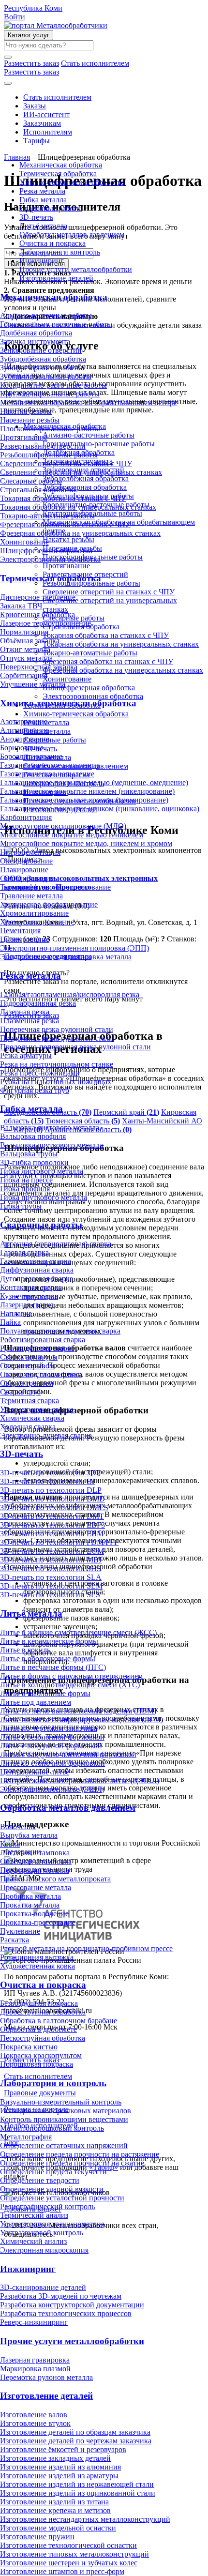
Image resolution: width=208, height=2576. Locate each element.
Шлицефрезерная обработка (46, 551)
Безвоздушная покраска (39, 2003)
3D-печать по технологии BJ (47, 1481)
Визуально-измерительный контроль (61, 2102)
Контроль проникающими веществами (64, 2119)
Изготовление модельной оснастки (58, 2528)
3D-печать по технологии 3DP (50, 1473)
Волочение (18, 1826)
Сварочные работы (51, 208)
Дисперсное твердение (38, 597)
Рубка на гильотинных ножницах (56, 1082)
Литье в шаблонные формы (45, 1693)
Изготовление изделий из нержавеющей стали (77, 2484)
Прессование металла (36, 1887)
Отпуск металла (26, 658)
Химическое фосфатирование (49, 904)
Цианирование (25, 939)
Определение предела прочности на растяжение (80, 2154)
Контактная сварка (31, 1287)
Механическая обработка (61, 165)
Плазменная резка (30, 1021)
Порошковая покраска (37, 2064)
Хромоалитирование (34, 913)
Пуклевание (20, 1931)
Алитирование (24, 730)
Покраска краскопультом (41, 2055)
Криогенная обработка (37, 614)
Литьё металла (43, 226)
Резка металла (42, 191)
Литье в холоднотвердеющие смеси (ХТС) (70, 1685)
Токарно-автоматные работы (47, 516)
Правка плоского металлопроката (55, 1879)
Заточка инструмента (35, 341)
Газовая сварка (24, 1252)
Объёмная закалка (30, 641)
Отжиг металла (25, 649)
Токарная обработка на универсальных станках (78, 507)
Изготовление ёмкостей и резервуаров (63, 2449)
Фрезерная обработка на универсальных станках (80, 533)
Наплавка (16, 1313)
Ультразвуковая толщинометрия (52, 2224)
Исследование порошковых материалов (66, 2111)
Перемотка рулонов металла (46, 2377)
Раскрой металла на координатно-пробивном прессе (86, 1948)
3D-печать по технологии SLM (51, 1586)
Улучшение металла (33, 684)
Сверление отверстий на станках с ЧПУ (66, 463)
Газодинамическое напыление (50, 765)
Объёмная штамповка (36, 1861)
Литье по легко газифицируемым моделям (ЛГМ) (82, 1720)
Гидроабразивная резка (38, 1003)
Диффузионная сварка (37, 1270)
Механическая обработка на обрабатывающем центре (89, 402)
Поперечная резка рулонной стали (57, 1029)
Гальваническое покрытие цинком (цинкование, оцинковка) (100, 809)
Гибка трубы (21, 1206)
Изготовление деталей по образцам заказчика (75, 2432)
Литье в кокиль (25, 1650)
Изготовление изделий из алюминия (60, 2467)
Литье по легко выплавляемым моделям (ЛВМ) (78, 1711)
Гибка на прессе (26, 1180)
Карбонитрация (26, 817)
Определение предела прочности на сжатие (72, 2163)
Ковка (10, 1844)
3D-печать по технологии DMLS (54, 1508)
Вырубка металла (29, 1835)
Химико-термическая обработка (72, 182)
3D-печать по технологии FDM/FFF (59, 1542)
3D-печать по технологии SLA (51, 1577)
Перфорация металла (35, 1870)
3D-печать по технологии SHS (51, 1568)
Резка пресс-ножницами (40, 1073)
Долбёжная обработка (36, 333)
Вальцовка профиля (33, 1136)
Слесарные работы (31, 481)
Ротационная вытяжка (37, 1957)
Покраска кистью (29, 2047)
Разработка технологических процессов (66, 2313)
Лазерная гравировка (35, 2360)
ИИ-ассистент (46, 114)
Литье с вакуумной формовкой (51, 1746)
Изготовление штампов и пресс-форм (62, 2571)
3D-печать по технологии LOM (52, 1551)
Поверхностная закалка (39, 667)
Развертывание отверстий (43, 446)
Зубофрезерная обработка (42, 368)
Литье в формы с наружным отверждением (71, 1676)
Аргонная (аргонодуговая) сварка (56, 1244)
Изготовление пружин (37, 2537)
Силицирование (27, 878)
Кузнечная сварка (29, 1296)
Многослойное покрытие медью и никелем (72, 835)
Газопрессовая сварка (36, 1261)
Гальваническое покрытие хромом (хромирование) (84, 800)
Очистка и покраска (52, 243)
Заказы (35, 106)
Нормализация (24, 632)
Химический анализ (33, 2241)
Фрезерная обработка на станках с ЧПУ (65, 524)
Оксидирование (26, 861)
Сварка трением (27, 1383)
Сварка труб (20, 1392)
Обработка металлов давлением (72, 235)
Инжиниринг (42, 261)
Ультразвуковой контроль (42, 2233)
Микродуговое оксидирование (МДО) (63, 826)
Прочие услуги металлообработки (76, 269)
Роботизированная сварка (43, 1340)
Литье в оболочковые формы (48, 1659)
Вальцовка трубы (29, 1154)
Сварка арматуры (29, 1357)
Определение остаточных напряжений (64, 2145)
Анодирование (25, 739)
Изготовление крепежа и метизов (55, 2510)
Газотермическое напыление (47, 774)
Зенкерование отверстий (41, 350)
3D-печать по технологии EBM (52, 1534)
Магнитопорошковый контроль (52, 2128)
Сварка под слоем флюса (41, 1374)
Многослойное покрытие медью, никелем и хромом (86, 843)
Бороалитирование (31, 756)
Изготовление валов (34, 2415)
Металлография (26, 2137)
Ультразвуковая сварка (37, 1409)
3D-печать (36, 217)
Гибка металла (43, 200)
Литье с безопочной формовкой (52, 1737)
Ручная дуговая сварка (37, 1348)
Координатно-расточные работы (53, 385)
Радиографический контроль (47, 2206)
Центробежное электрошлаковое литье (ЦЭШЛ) (80, 1780)
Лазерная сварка (27, 1305)
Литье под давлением (36, 1702)
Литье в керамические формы (49, 1641)
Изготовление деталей (56, 278)
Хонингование (24, 542)
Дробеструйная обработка (43, 2012)
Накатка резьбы (26, 411)
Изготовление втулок (35, 2423)
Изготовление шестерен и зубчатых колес (69, 2563)
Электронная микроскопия (44, 2250)
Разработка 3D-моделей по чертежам (61, 2296)
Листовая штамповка (35, 1853)
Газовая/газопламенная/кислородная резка (70, 994)
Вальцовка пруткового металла (52, 1145)
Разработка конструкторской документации (72, 2305)
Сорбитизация (24, 675)
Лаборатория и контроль (60, 252)
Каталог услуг (29, 35)
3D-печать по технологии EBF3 (52, 1525)
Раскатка (15, 1940)
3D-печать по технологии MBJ (51, 1560)
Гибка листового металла (42, 1171)
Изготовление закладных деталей (55, 2458)
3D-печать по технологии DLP (51, 1490)
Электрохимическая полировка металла (66, 957)
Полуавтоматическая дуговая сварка (60, 1331)
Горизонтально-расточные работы (56, 324)
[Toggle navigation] (8, 83)
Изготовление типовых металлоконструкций (74, 2554)
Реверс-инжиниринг (34, 2322)
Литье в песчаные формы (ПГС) (53, 1667)
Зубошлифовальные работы (46, 376)
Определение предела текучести (53, 2172)
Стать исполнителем (57, 97)
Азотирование (24, 721)
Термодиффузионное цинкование (55, 887)
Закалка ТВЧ (21, 606)
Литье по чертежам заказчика (49, 1728)
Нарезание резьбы (30, 420)
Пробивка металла (30, 1896)
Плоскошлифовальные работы (50, 429)
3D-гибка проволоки (34, 1162)
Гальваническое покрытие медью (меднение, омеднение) (94, 782)
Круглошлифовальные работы (50, 394)
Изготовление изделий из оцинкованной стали (78, 2493)
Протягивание (24, 437)
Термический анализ (34, 2215)
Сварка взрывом (27, 1366)
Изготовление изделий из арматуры (59, 2476)
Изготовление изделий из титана (54, 2502)
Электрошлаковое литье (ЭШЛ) (52, 1789)
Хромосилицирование (37, 922)
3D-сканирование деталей (43, 2287)
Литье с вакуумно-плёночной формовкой (68, 1754)
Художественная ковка (37, 1966)
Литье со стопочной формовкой (52, 1763)
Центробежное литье (35, 1772)
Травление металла (31, 896)
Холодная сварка (28, 1427)
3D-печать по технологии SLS (50, 1595)
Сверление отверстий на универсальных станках (81, 472)
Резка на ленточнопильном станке (57, 1064)
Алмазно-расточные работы (46, 315)
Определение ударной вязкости (52, 2189)
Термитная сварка (30, 1401)
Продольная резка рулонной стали (57, 1038)
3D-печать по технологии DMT (52, 1516)
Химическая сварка (32, 1418)
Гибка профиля (25, 1189)
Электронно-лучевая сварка (46, 1435)
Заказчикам (42, 123)
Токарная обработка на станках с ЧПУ (63, 498)
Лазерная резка (25, 1012)
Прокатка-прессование (38, 1922)
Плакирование (24, 870)
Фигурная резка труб (35, 1090)
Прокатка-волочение (34, 1914)
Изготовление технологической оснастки (68, 2545)
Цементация (20, 931)
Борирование (22, 748)
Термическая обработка (58, 174)
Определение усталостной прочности (62, 2198)
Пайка (10, 1322)
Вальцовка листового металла (50, 1128)
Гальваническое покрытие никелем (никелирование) (87, 791)
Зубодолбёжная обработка (43, 359)
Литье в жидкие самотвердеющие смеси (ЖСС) (78, 1632)
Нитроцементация (30, 852)
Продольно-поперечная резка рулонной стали (75, 1047)
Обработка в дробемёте (38, 2029)
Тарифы (37, 141)
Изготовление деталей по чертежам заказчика (76, 2441)
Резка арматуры (26, 1055)
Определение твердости (40, 2180)
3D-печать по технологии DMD (52, 1499)
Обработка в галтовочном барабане (59, 2021)
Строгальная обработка (38, 490)
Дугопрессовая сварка (37, 1279)
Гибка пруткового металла (44, 1197)
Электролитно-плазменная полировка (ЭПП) (74, 948)
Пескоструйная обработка (43, 2038)
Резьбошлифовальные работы (49, 455)
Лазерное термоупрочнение (45, 623)
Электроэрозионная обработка (50, 559)
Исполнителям (48, 132)
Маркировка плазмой (35, 2369)
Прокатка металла (30, 1905)
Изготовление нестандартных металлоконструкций (85, 2519)
